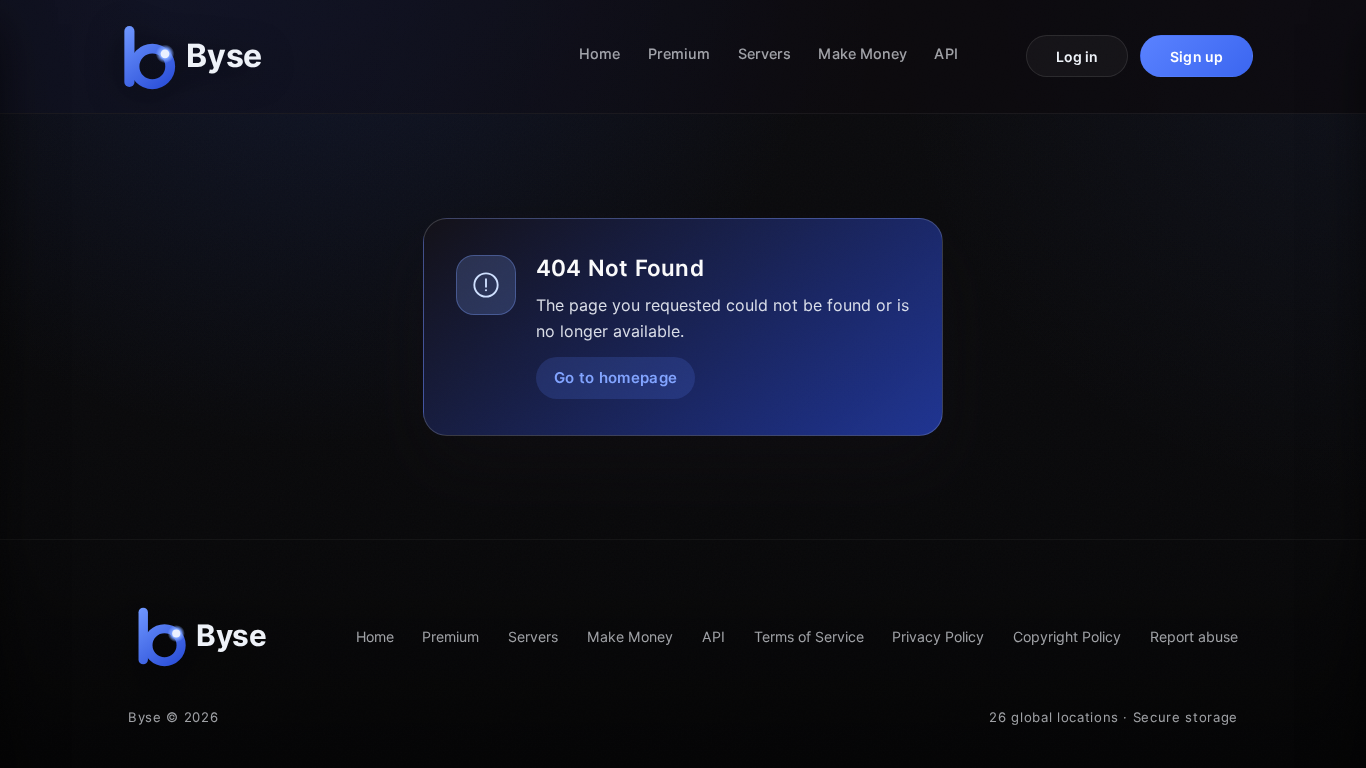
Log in (1077, 56)
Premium (679, 53)
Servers (765, 53)
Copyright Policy (1067, 636)
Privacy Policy (938, 636)
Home (599, 53)
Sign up (1196, 56)
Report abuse (1194, 636)
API (945, 53)
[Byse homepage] (197, 56)
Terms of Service (809, 636)
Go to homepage (615, 377)
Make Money (862, 53)
